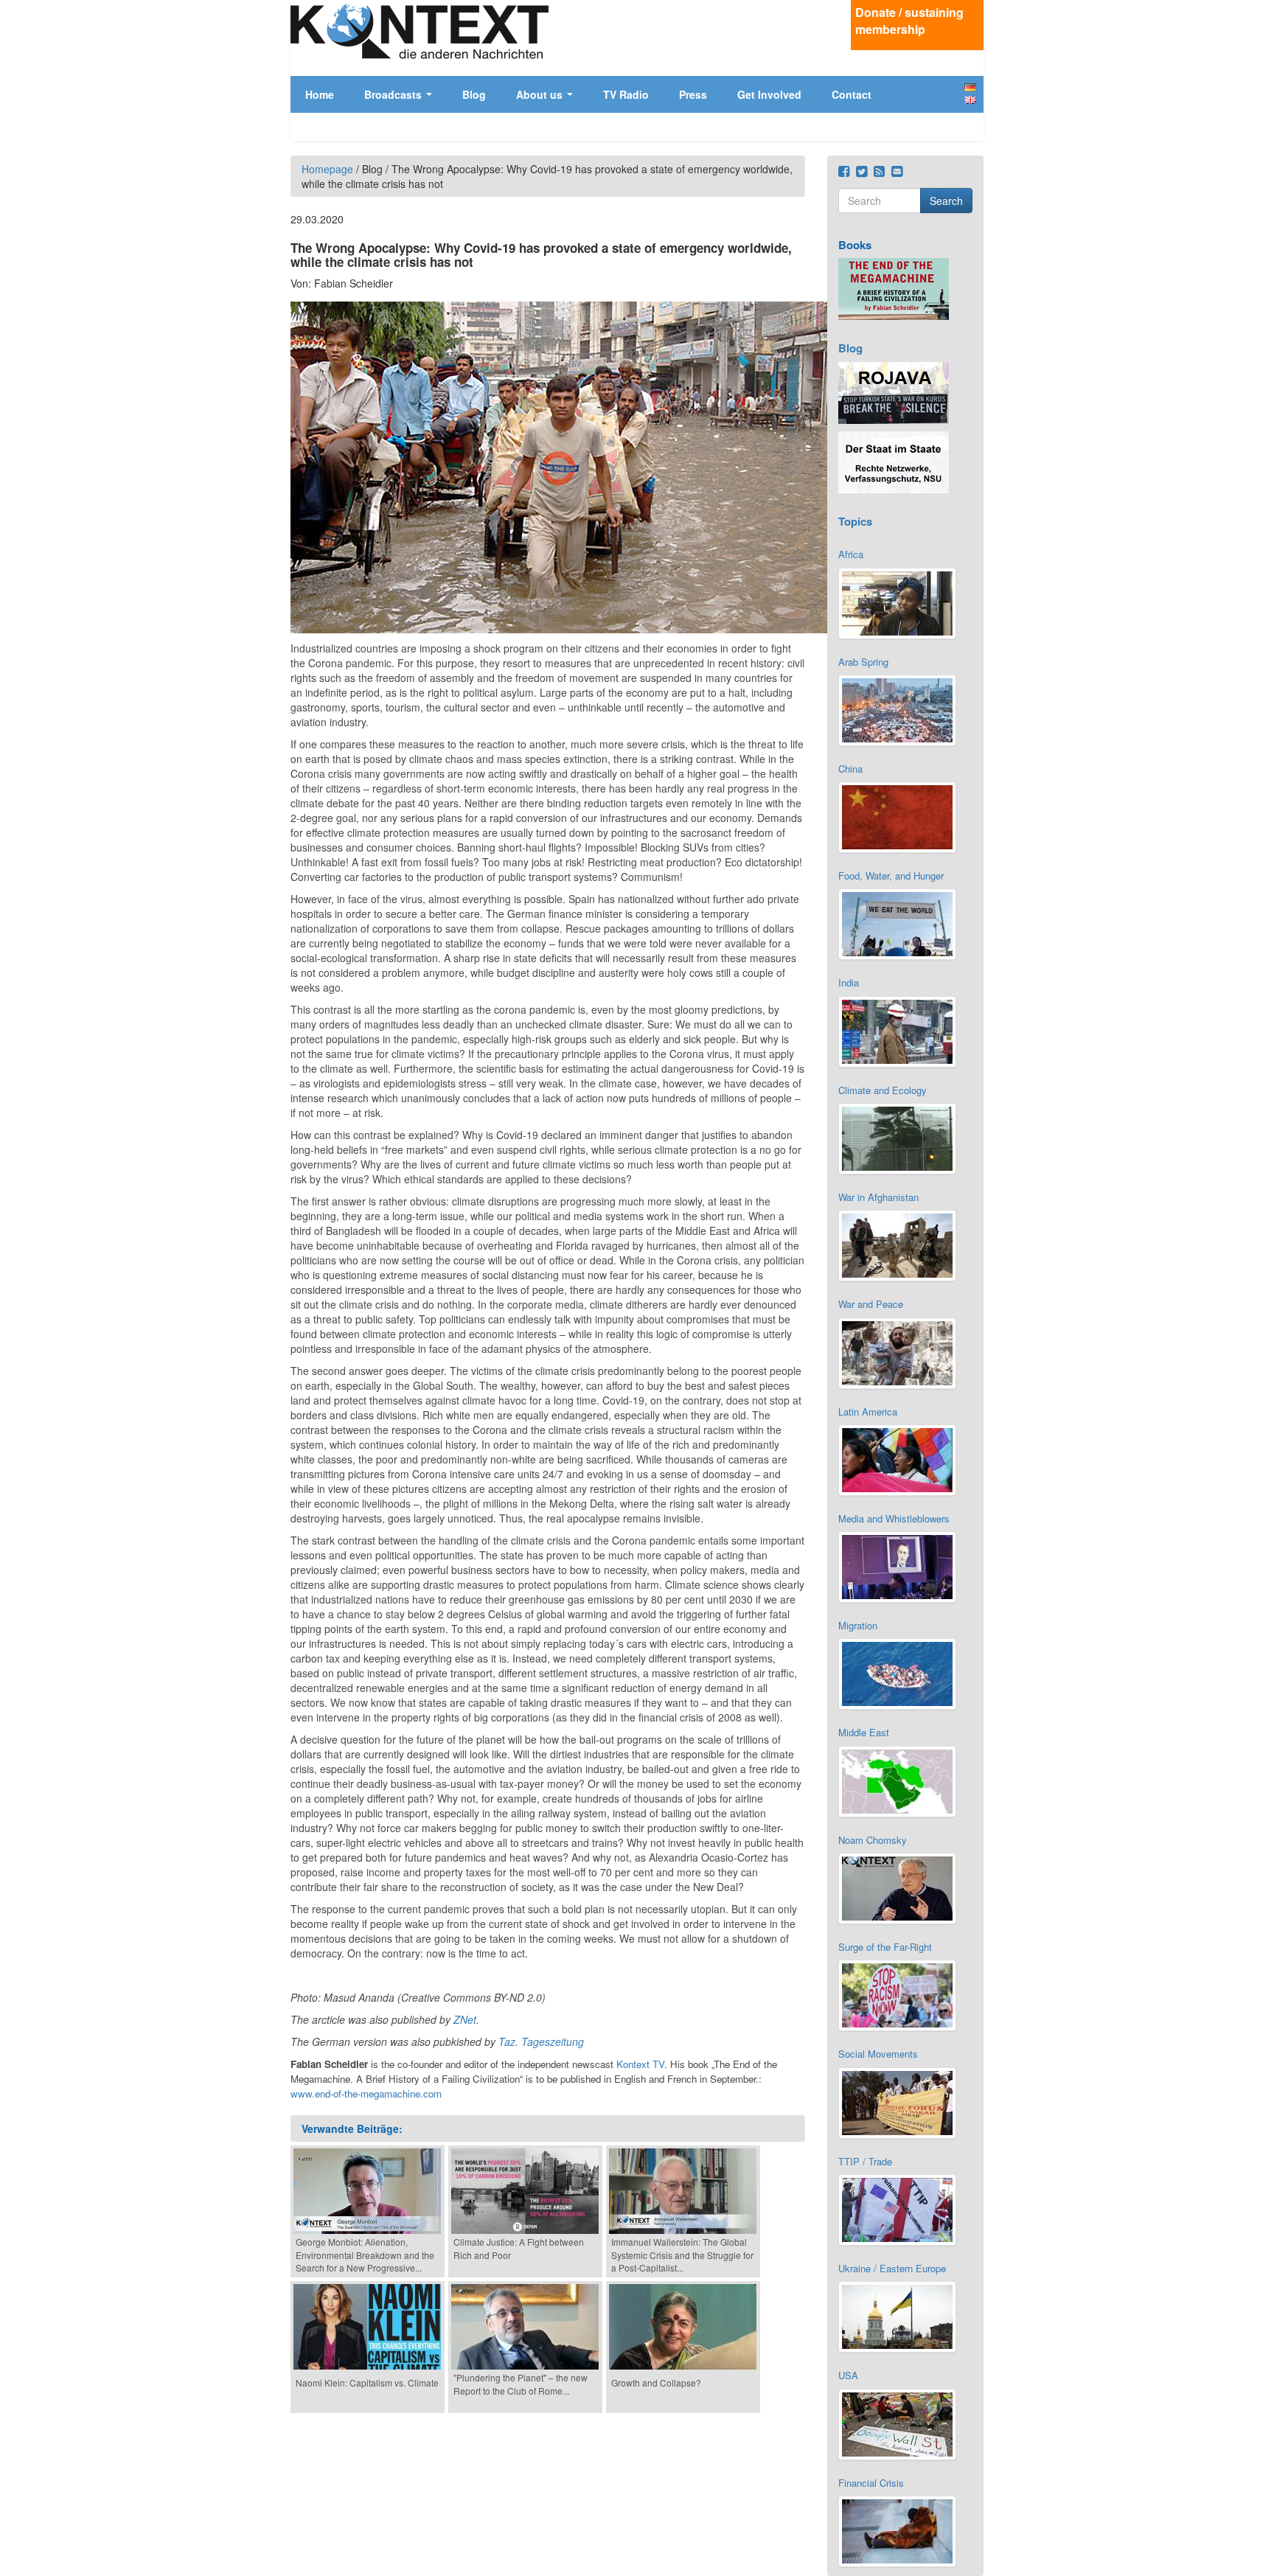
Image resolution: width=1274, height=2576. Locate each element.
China (850, 769)
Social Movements (878, 2054)
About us (541, 94)
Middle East (864, 1732)
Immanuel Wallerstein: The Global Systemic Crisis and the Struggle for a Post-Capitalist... (682, 2254)
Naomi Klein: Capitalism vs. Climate (367, 2382)
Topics (855, 521)
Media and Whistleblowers (894, 1518)
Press (693, 94)
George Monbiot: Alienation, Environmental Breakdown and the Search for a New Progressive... (365, 2254)
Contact (852, 94)
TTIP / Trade (865, 2161)
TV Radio (626, 94)
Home (320, 94)
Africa (851, 554)
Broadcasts (394, 94)
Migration (858, 1625)
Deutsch (970, 87)
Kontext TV (640, 2064)
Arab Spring (863, 662)
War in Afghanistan (878, 1197)
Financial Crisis (871, 2483)
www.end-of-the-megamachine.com (366, 2093)
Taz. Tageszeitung (541, 2041)
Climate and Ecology (883, 1090)
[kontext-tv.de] (420, 31)
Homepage (327, 169)
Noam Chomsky (873, 1840)
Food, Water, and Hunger (891, 876)
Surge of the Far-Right (885, 1947)
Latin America (868, 1411)
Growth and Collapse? (656, 2382)
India (849, 982)
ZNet (465, 2019)
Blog (474, 94)
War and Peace (871, 1304)
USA (848, 2375)
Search (946, 201)
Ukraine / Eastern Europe (892, 2268)
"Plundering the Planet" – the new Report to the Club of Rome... (521, 2384)
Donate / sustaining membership (909, 21)
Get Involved (769, 94)
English (970, 100)
